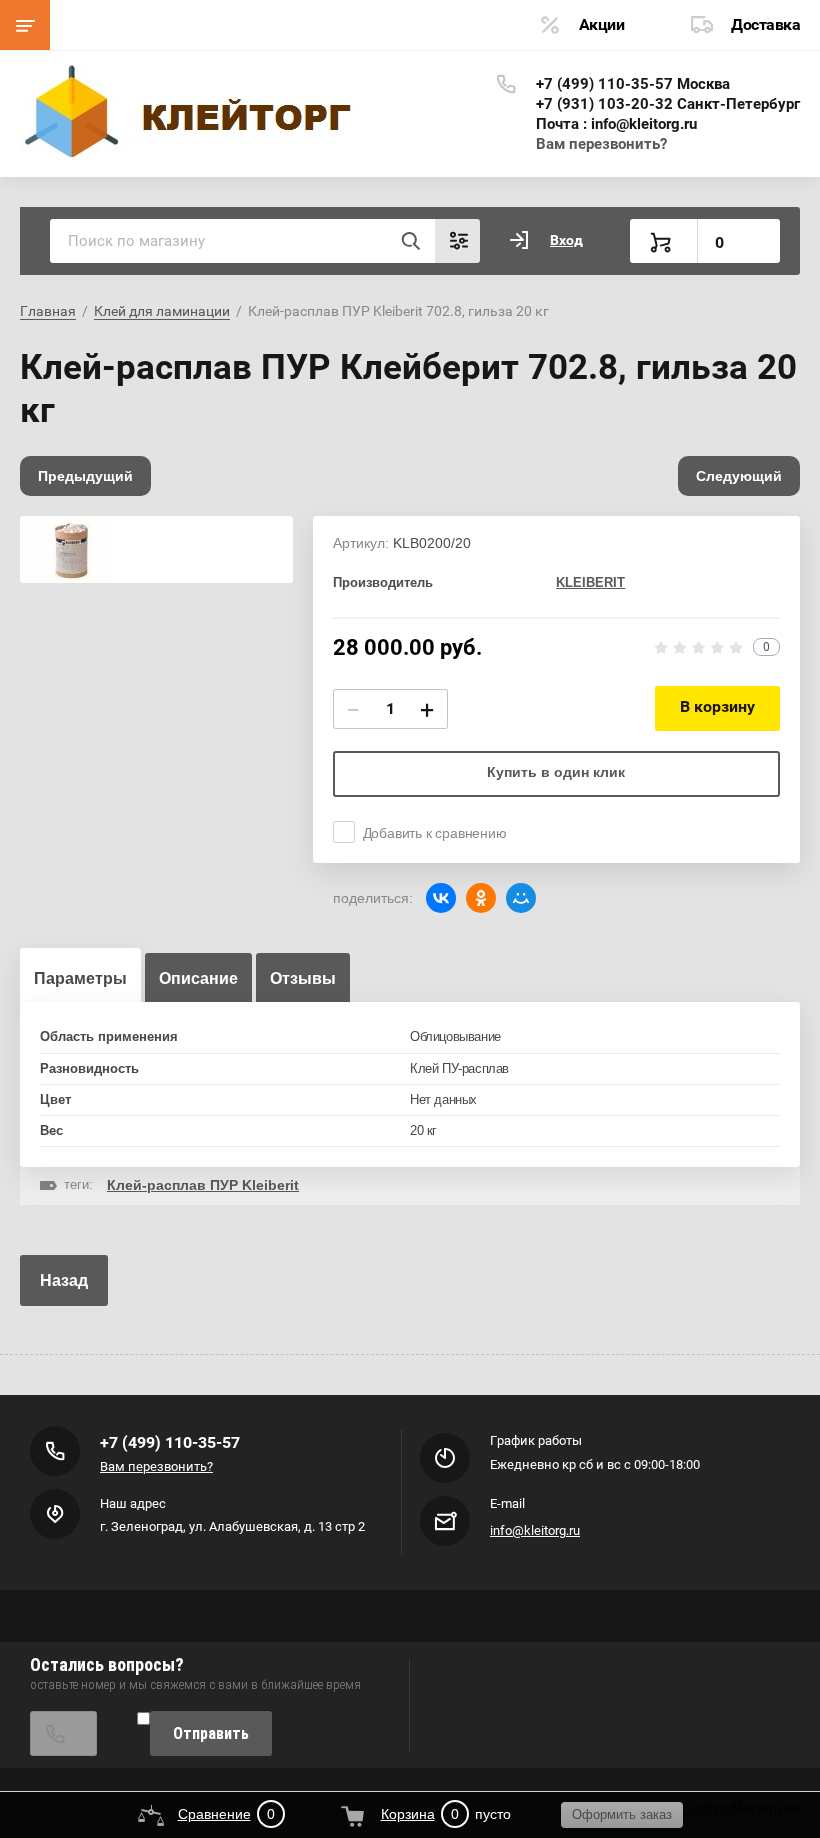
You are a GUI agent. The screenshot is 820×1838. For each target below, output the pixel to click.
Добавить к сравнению (435, 833)
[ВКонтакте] (441, 898)
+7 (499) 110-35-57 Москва (633, 84)
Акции (602, 24)
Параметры (80, 978)
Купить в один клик (556, 772)
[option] (156, 549)
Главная (48, 311)
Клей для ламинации (162, 311)
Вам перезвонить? (601, 144)
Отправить (211, 1733)
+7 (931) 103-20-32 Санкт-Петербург (668, 104)
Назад (64, 1280)
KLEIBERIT (590, 582)
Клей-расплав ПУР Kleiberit (203, 1185)
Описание (198, 978)
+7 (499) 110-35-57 (170, 1442)
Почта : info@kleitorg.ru (616, 124)
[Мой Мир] (521, 898)
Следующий (739, 476)
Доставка (765, 24)
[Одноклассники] (481, 898)
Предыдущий (85, 476)
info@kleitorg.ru (535, 1530)
